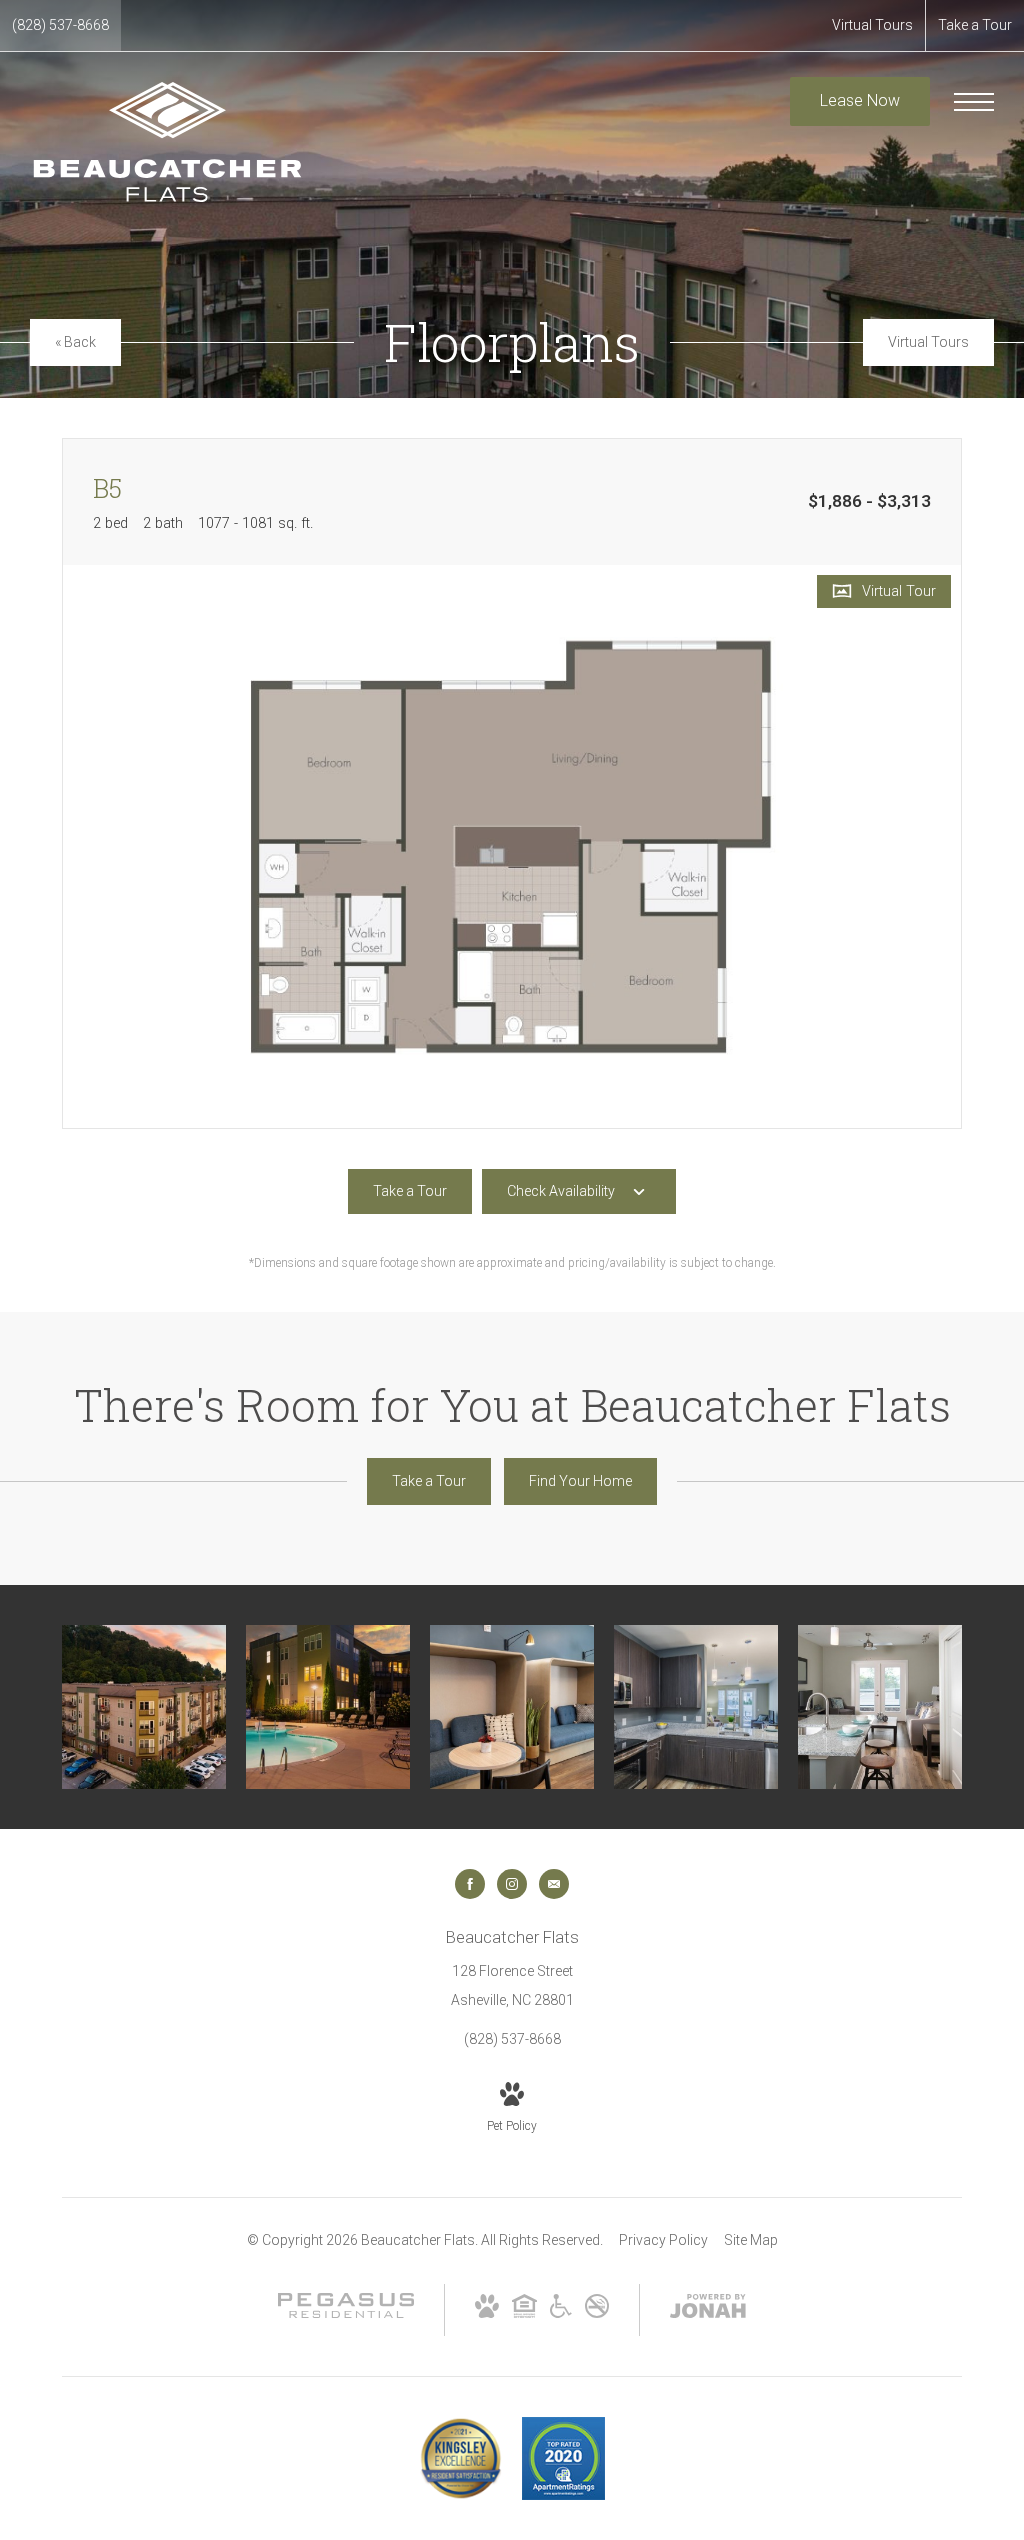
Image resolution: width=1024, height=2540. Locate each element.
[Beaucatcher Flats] (144, 1707)
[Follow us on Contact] (554, 1884)
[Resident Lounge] (512, 1707)
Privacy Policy (663, 2240)
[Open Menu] (974, 102)
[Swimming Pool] (328, 1707)
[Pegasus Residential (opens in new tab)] (346, 2313)
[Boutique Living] (880, 1707)
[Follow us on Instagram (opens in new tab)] (512, 1884)
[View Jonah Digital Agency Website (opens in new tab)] (708, 2310)
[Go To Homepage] (167, 142)
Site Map (751, 2240)
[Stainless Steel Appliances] (696, 1707)
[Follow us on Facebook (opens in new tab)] (470, 1884)
